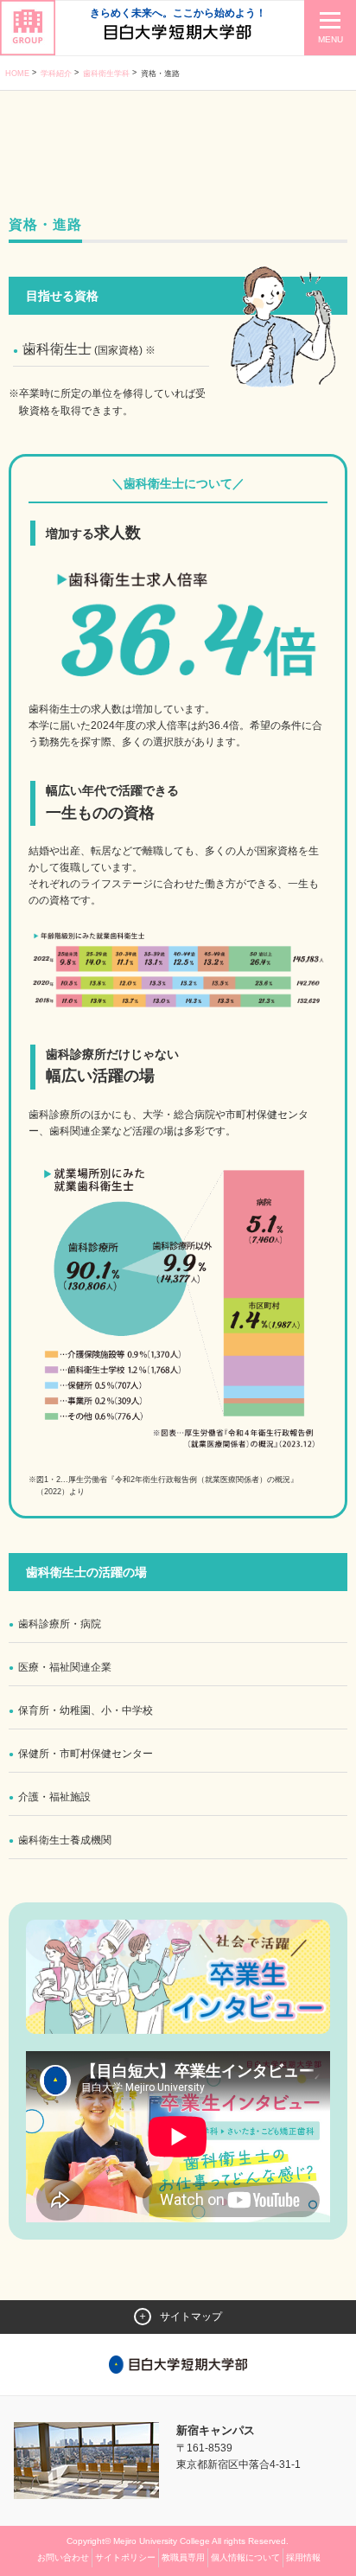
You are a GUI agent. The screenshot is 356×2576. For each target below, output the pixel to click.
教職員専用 (183, 2557)
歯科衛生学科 (106, 74)
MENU (331, 39)
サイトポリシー (125, 2557)
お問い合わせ (63, 2557)
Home (17, 74)
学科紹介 (56, 74)
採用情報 (303, 2557)
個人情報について (245, 2557)
